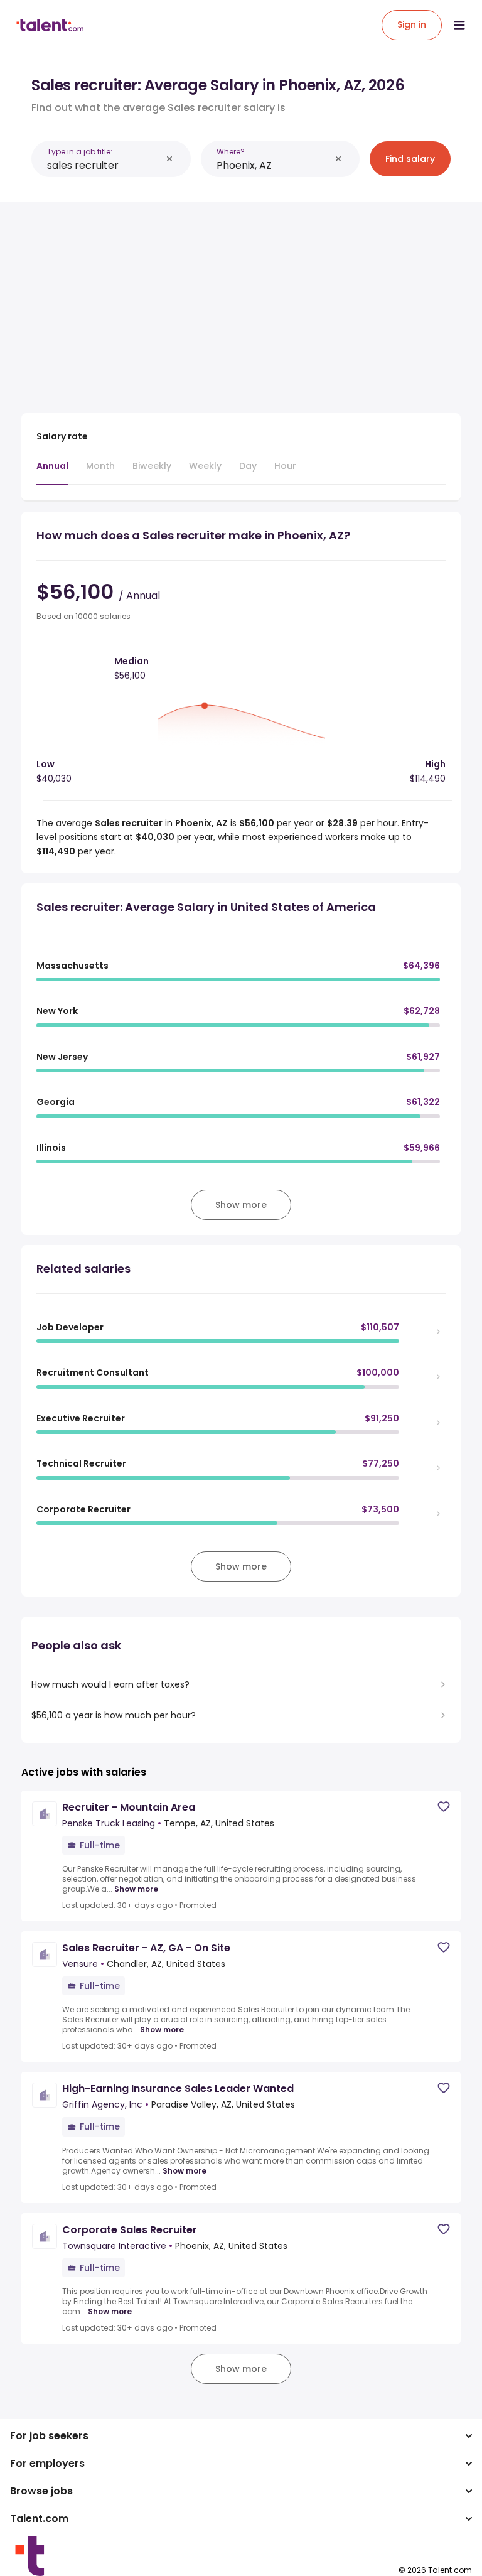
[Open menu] (459, 25)
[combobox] (104, 165)
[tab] (52, 472)
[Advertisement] (241, 300)
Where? (231, 152)
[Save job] (444, 1807)
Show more (136, 1889)
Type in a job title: (80, 152)
